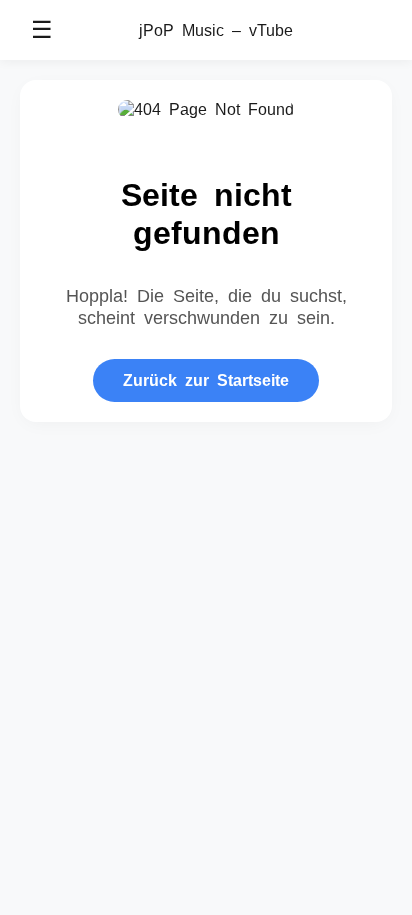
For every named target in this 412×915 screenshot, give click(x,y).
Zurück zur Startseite (206, 379)
